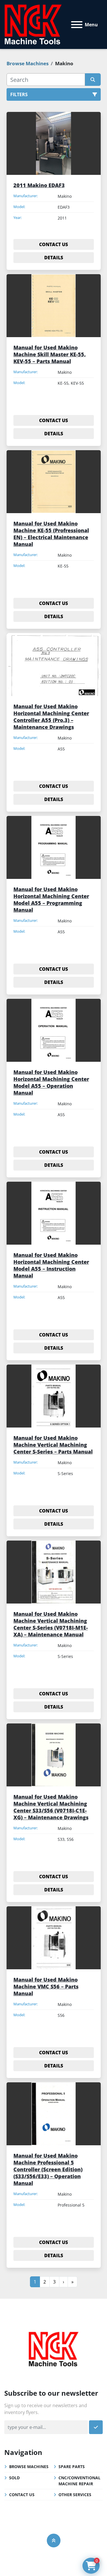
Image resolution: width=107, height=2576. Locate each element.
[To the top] (54, 2541)
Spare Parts (72, 2467)
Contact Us (22, 2495)
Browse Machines (29, 2467)
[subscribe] (96, 2427)
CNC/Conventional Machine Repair (79, 2481)
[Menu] (77, 25)
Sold (14, 2478)
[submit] (93, 80)
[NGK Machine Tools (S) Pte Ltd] (53, 2348)
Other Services (75, 2495)
